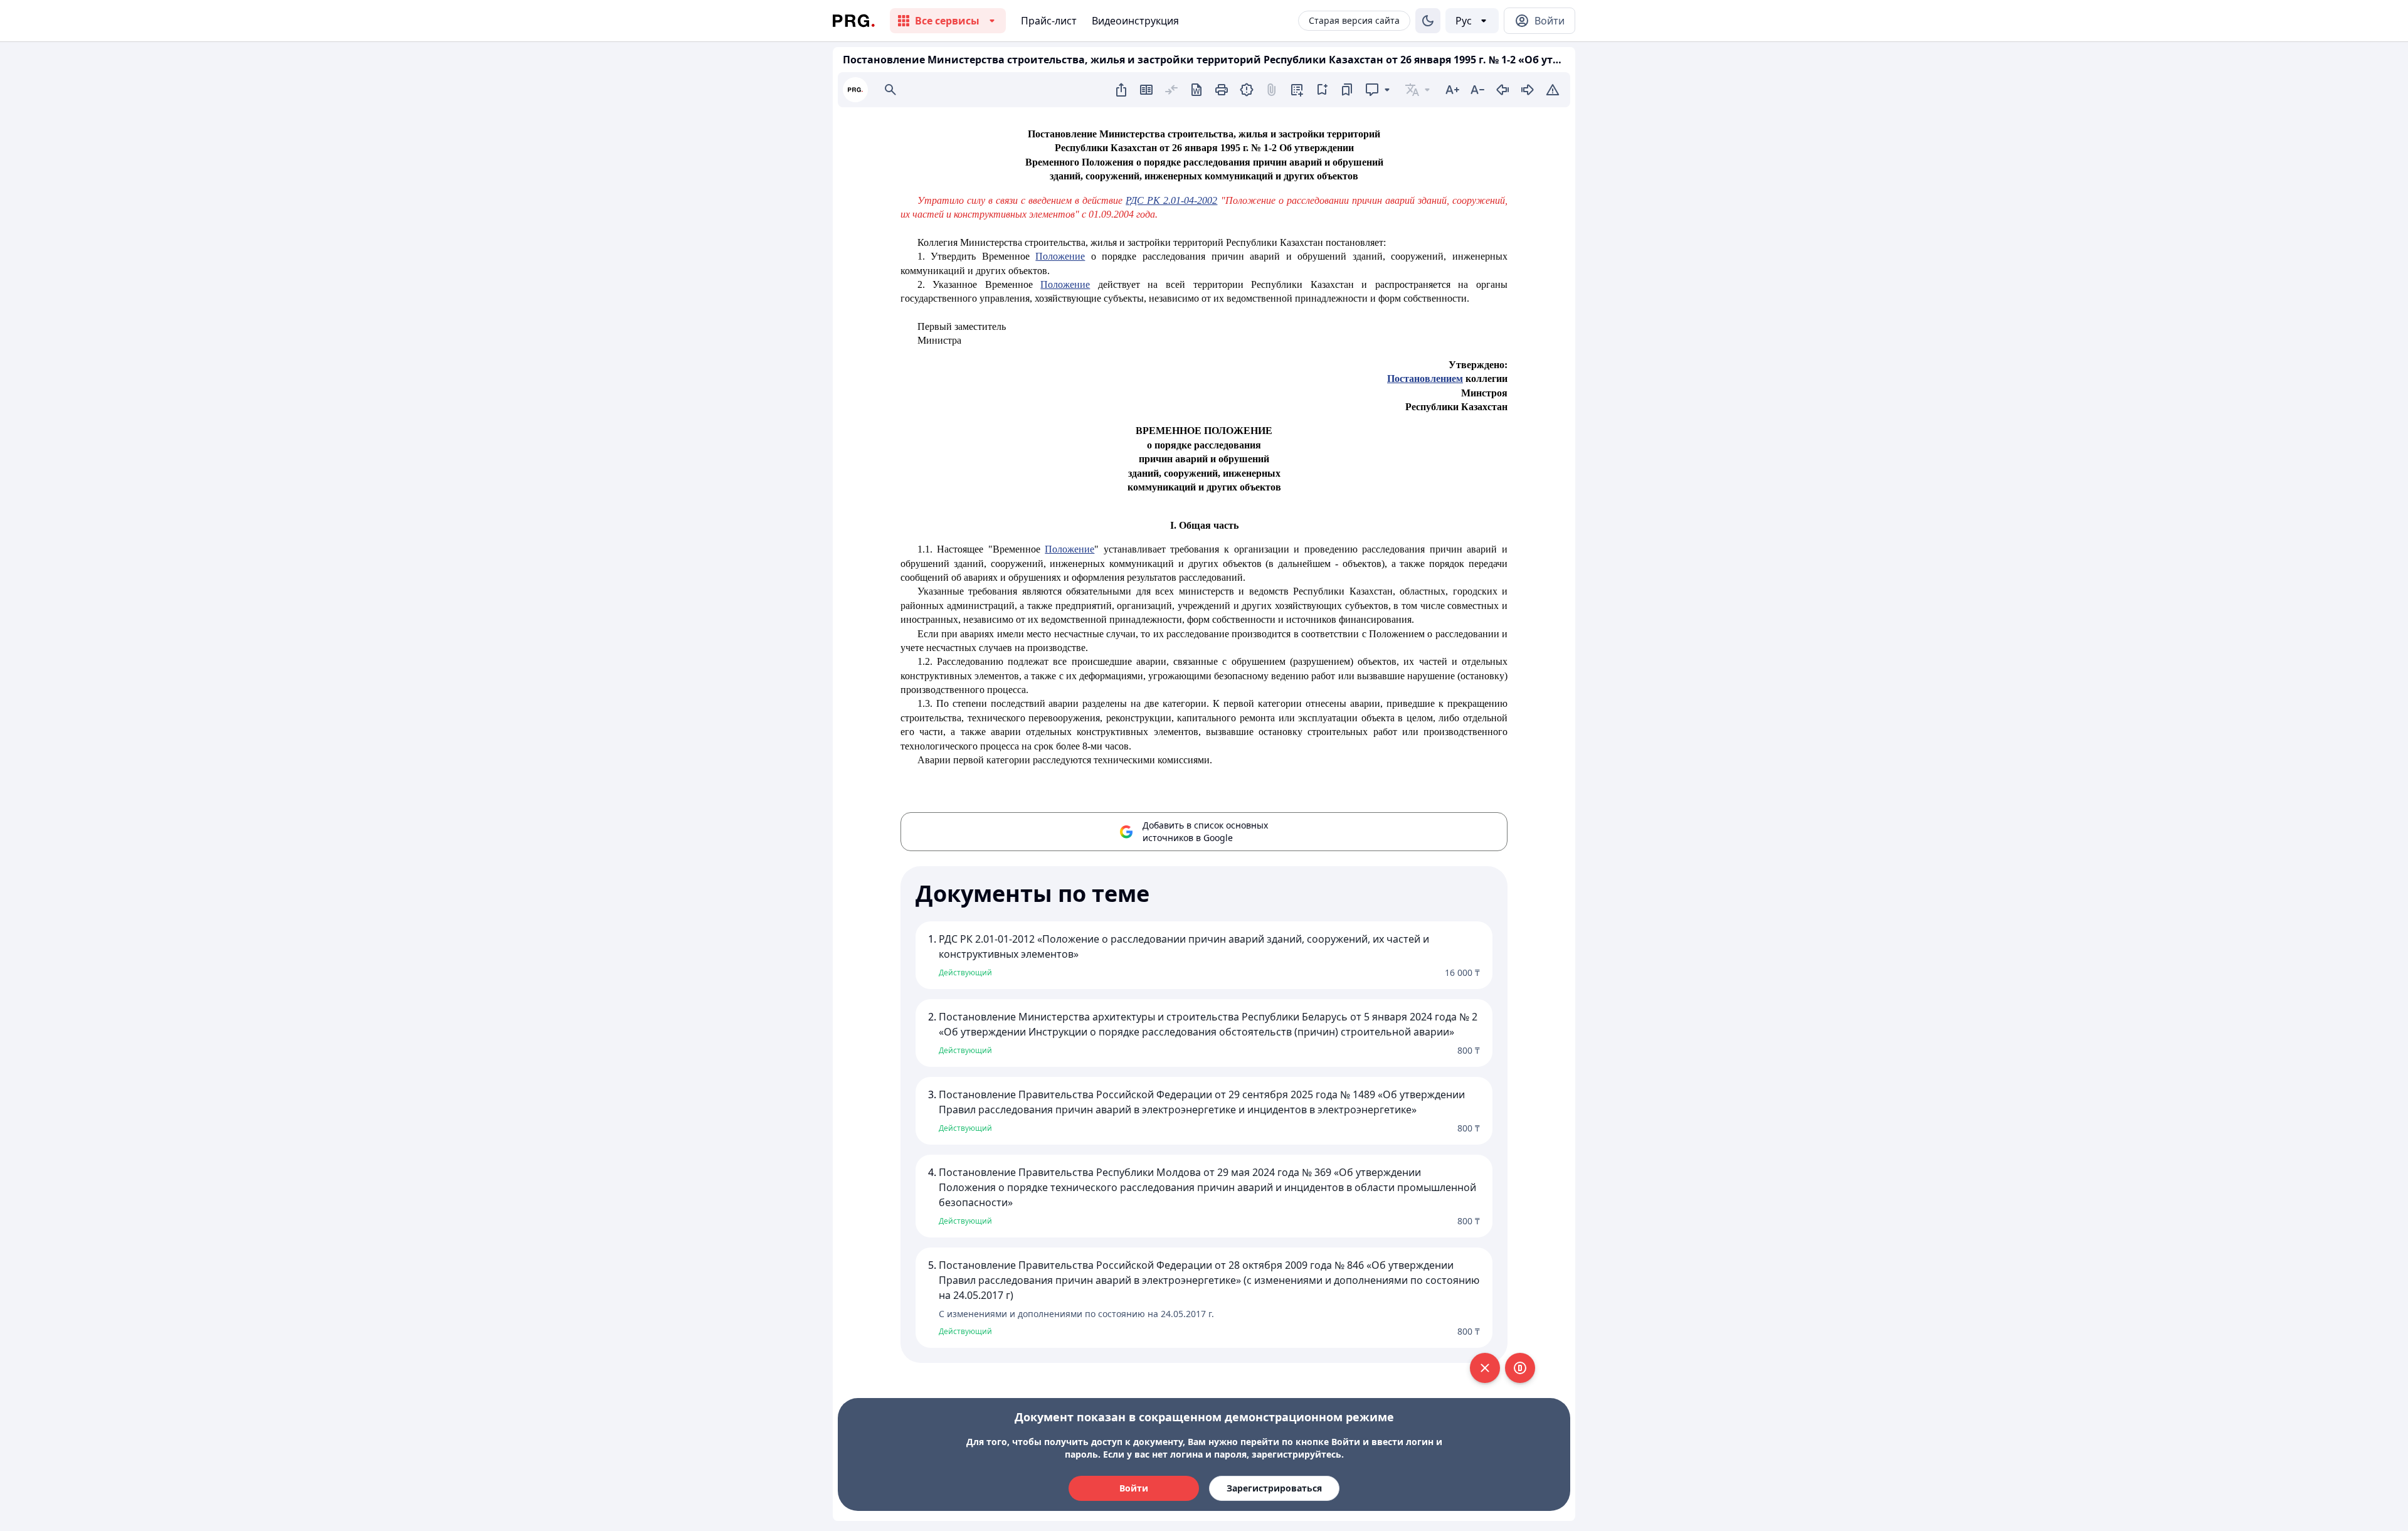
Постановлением (1425, 379)
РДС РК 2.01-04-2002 (1171, 200)
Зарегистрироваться (1274, 1488)
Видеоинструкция (1135, 21)
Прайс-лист (1049, 21)
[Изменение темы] (1428, 21)
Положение (1060, 256)
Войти (1134, 1488)
